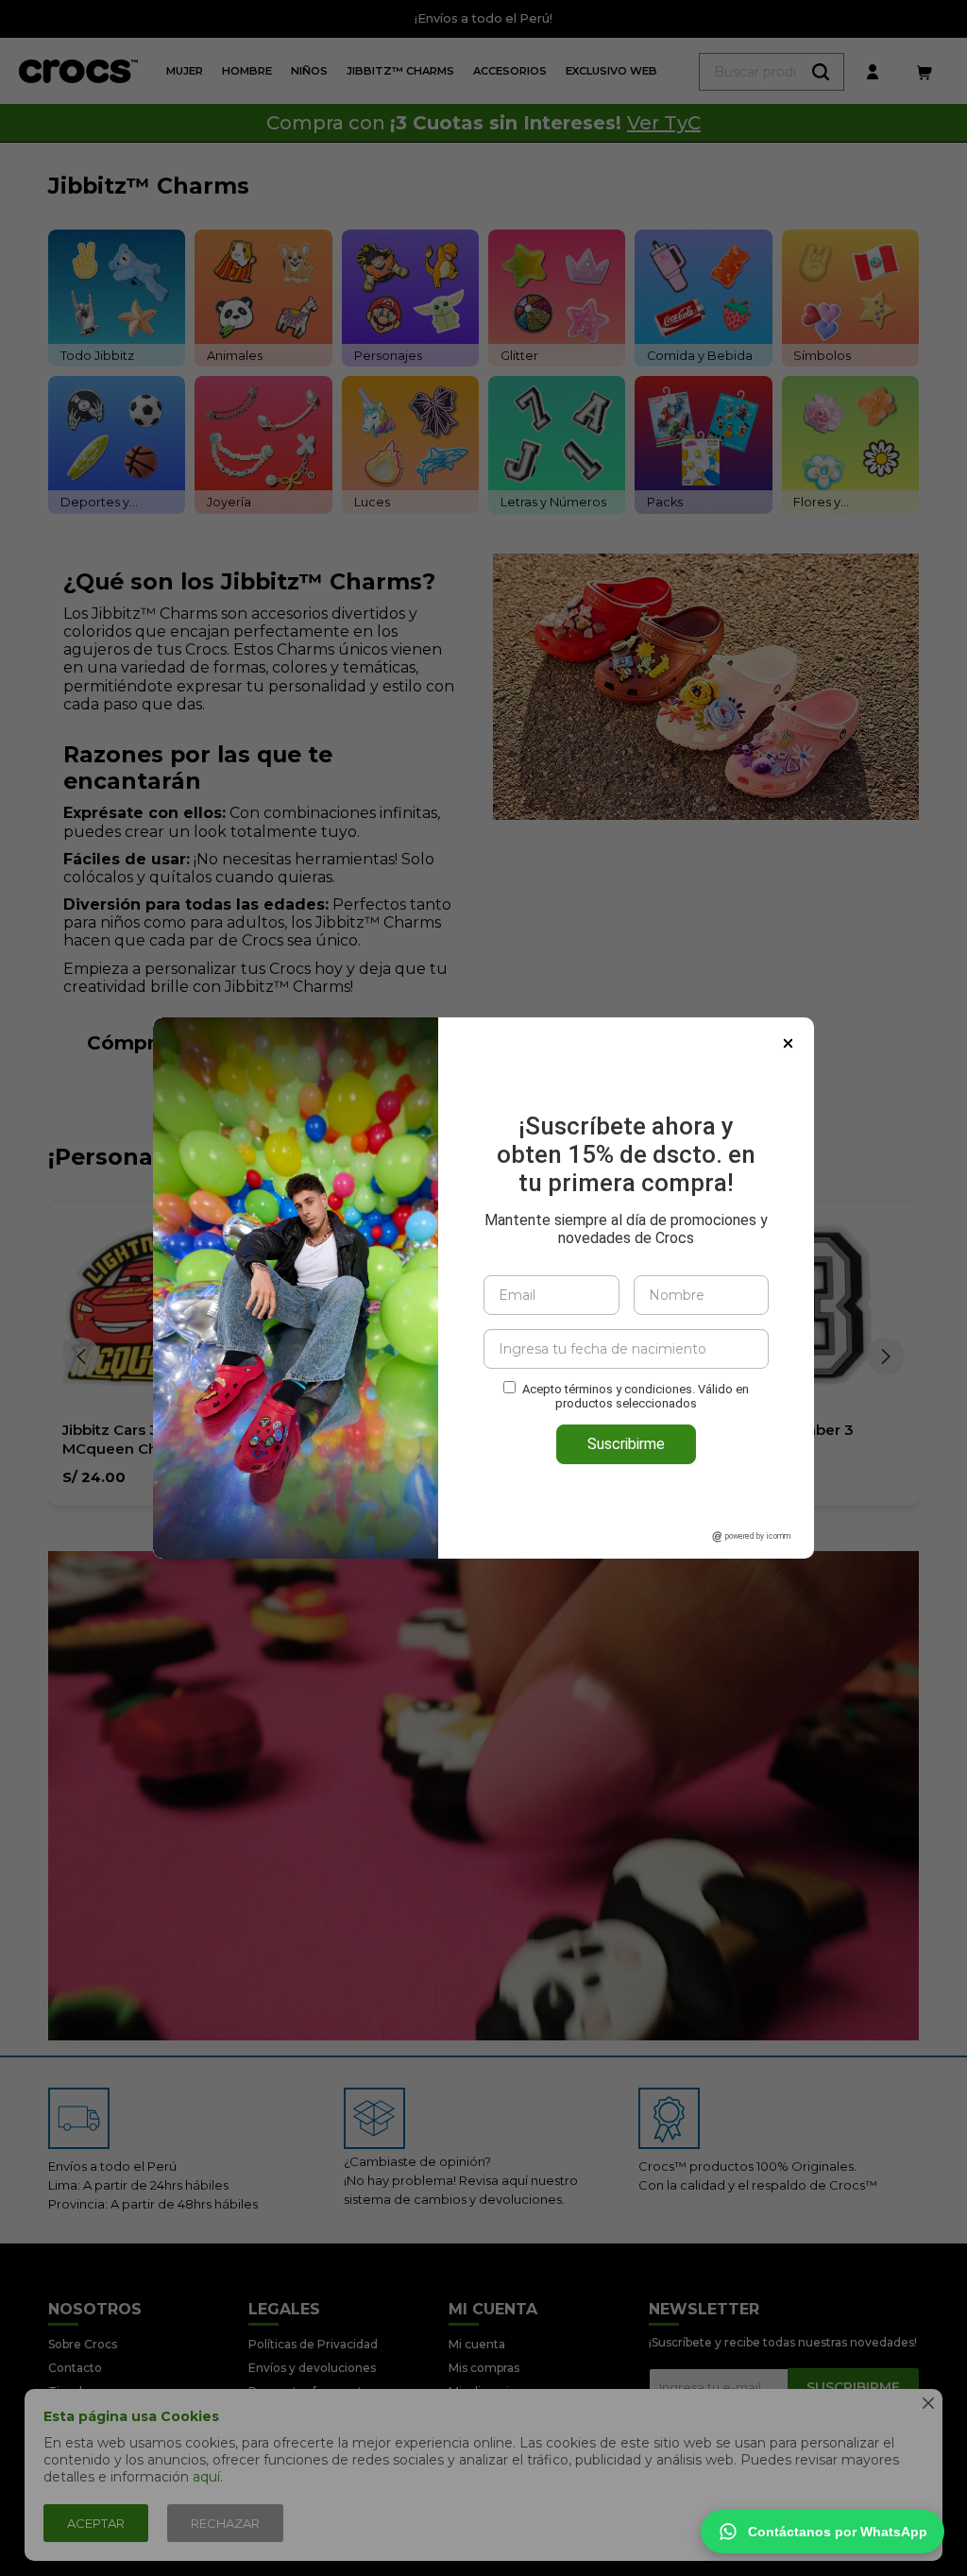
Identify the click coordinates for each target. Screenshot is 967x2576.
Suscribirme (626, 1444)
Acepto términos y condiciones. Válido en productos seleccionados (636, 1396)
